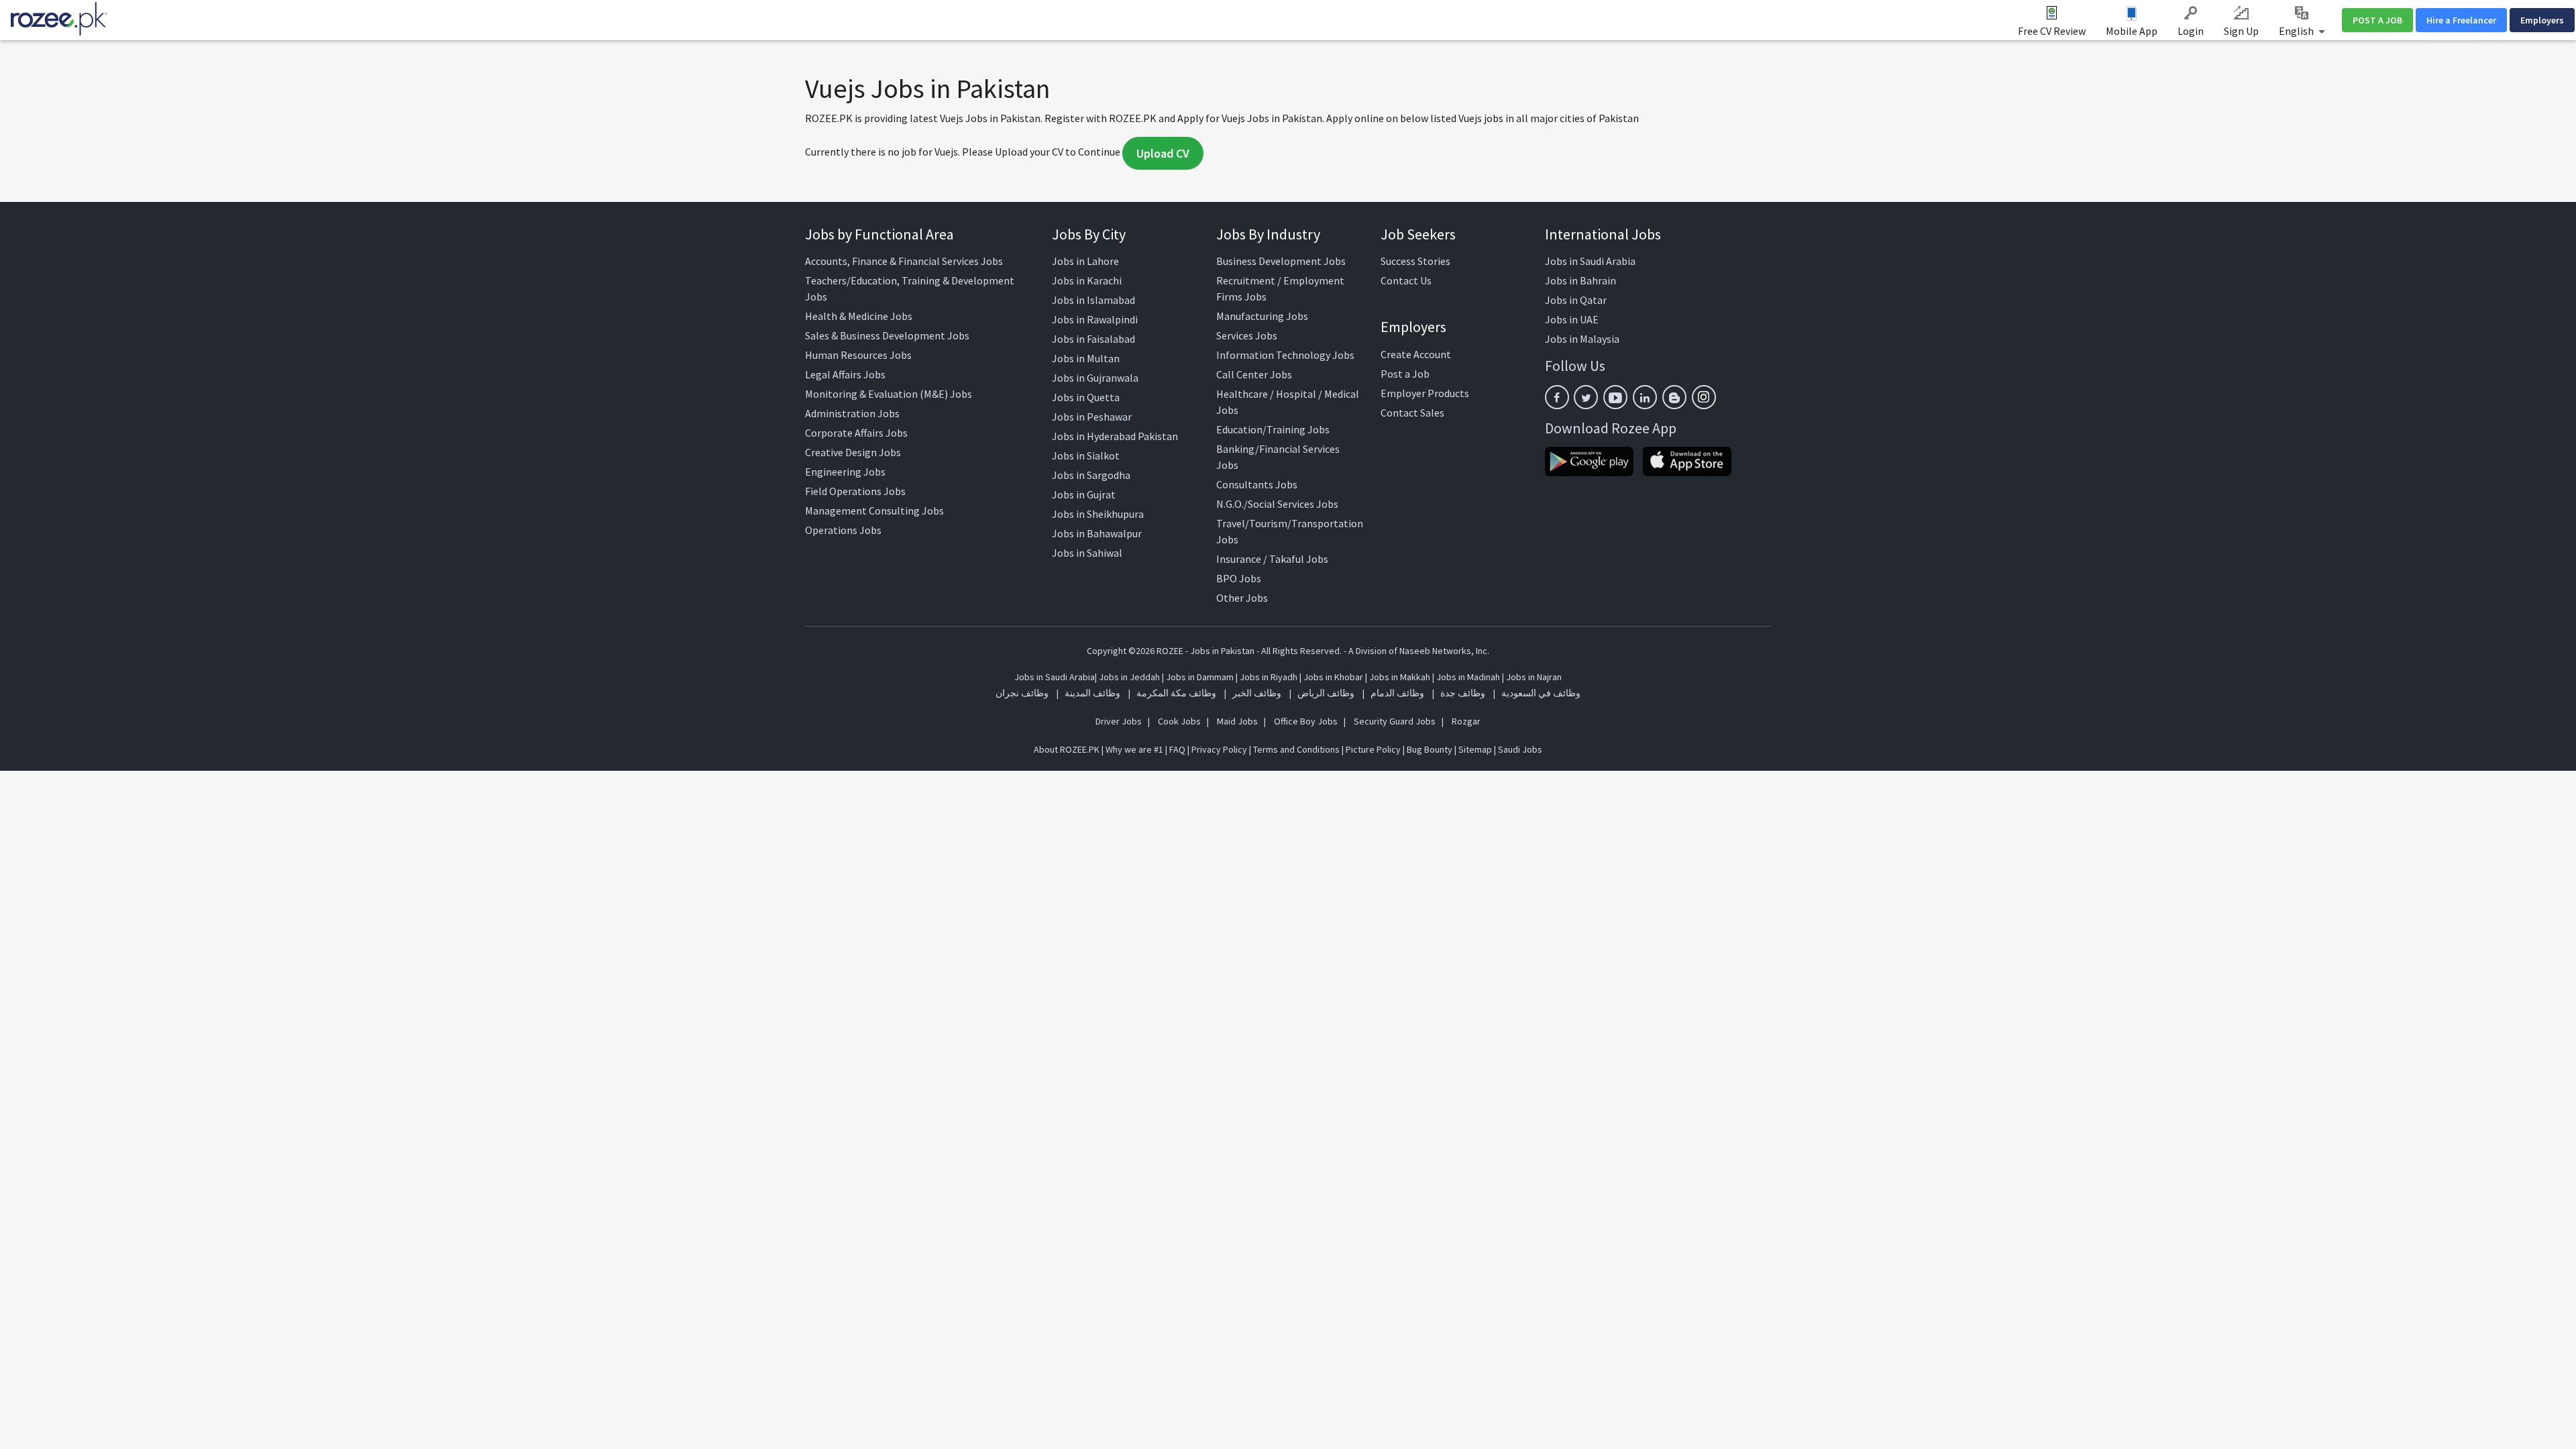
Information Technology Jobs (1285, 355)
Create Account (1416, 354)
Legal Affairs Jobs (845, 374)
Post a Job (1405, 374)
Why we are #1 (1134, 749)
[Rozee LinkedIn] (1645, 397)
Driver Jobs (1119, 721)
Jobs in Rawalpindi (1095, 319)
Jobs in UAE (1572, 319)
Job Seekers (1418, 234)
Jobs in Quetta (1086, 397)
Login (2191, 31)
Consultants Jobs (1257, 484)
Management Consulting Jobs (874, 511)
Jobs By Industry (1268, 234)
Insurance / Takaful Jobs (1272, 559)
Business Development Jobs (1281, 261)
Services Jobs (1247, 335)
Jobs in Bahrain (1580, 280)
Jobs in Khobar (1333, 677)
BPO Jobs (1239, 578)
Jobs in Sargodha (1091, 475)
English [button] (2297, 31)
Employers (2542, 20)
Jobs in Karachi (1087, 280)
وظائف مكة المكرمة (1176, 693)
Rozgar (1466, 721)
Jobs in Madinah (1468, 677)
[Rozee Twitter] (1586, 397)
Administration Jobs (852, 413)
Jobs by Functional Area (879, 234)
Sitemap (1475, 749)
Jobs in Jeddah (1129, 677)
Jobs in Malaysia (1582, 339)
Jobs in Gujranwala (1095, 378)
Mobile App (2132, 31)
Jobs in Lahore (1085, 261)
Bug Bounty (1430, 749)
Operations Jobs (843, 530)
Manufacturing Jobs (1262, 316)
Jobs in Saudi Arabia (1590, 261)
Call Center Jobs (1254, 374)
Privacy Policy (1219, 749)
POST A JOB (2377, 20)
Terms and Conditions (1296, 749)
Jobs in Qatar (1576, 300)
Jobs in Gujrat (1084, 494)
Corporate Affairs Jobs (856, 433)
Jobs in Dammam (1201, 677)
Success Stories (1415, 261)
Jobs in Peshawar (1092, 417)
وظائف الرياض (1326, 693)
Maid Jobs (1237, 721)
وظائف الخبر (1257, 693)
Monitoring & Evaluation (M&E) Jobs (889, 394)
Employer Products (1425, 393)
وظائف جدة (1463, 693)
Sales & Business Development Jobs (887, 335)
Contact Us (1406, 280)
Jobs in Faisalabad (1093, 339)
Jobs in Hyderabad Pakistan (1115, 436)
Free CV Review (2052, 31)
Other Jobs (1242, 598)
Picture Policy (1373, 749)
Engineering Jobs (845, 472)
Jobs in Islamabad (1093, 300)
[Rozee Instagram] (1704, 397)
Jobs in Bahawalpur (1097, 533)
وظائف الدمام (1397, 693)
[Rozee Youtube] (1615, 397)
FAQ (1177, 749)
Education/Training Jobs (1273, 429)
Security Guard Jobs (1395, 721)
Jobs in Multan (1086, 358)
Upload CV (1163, 153)
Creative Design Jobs (853, 452)
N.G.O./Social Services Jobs (1277, 504)
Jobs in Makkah (1400, 677)
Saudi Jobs (1520, 749)
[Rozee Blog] (1674, 397)
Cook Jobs (1179, 721)
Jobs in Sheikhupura (1098, 514)
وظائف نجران (1022, 693)
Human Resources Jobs (858, 355)
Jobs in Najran (1534, 677)
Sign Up (2241, 31)
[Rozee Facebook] (1557, 397)
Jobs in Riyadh (1269, 677)
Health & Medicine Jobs (859, 316)
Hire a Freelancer (2461, 20)
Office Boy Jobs (1306, 721)
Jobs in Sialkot (1086, 455)
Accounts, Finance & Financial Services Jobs (904, 261)
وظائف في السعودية (1541, 693)
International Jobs (1603, 234)
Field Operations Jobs (855, 491)
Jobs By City (1089, 234)
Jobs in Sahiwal (1087, 553)
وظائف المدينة (1092, 693)
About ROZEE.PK (1067, 749)
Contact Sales (1412, 413)
